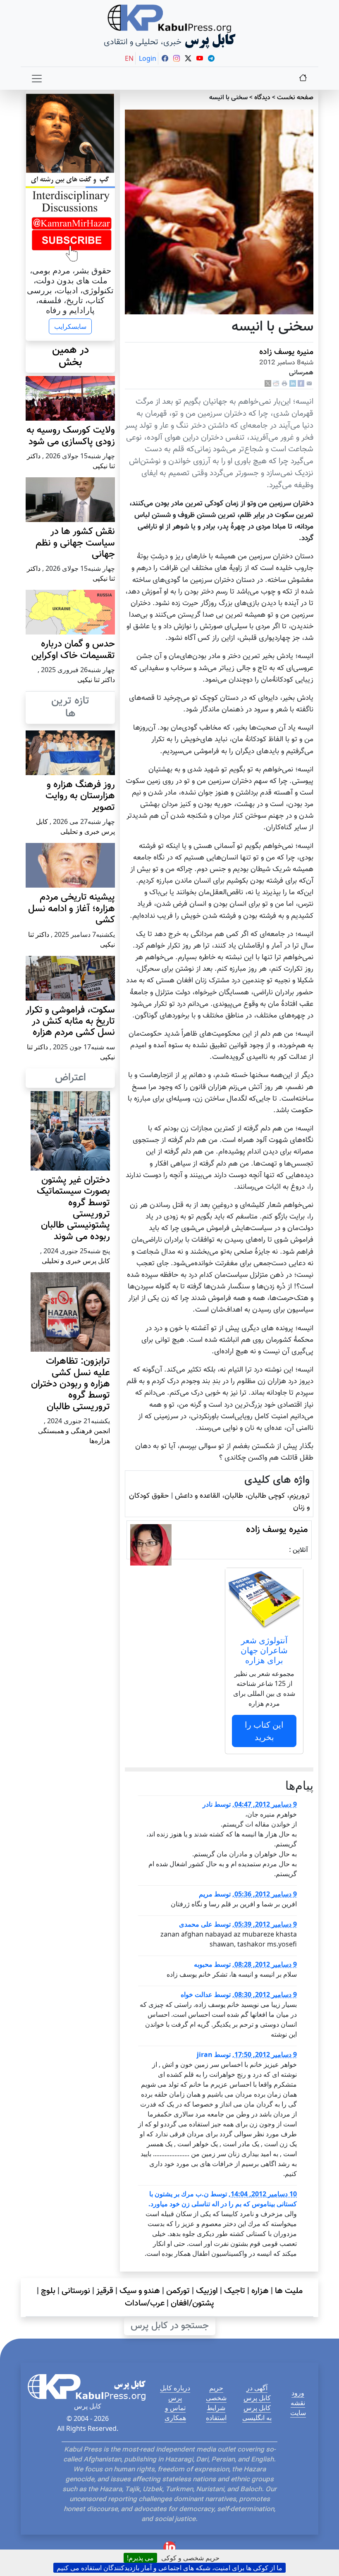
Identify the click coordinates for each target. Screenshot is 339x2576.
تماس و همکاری (175, 2413)
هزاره (260, 2291)
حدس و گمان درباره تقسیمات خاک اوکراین (73, 650)
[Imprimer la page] (284, 384)
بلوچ (48, 2291)
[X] (268, 384)
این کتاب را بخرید (264, 1731)
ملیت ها (289, 2291)
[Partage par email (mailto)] (309, 384)
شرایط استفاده (216, 2413)
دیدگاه (262, 98)
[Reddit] (276, 384)
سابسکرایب (70, 326)
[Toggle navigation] (37, 79)
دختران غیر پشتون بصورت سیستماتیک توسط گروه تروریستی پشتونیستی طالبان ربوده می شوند (73, 1209)
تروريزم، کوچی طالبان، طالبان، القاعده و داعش (242, 1496)
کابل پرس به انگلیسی (257, 2413)
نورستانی (76, 2291)
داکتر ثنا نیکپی (96, 680)
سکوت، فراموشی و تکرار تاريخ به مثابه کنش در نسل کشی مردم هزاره (70, 1022)
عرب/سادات (145, 2303)
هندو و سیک (140, 2291)
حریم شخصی (216, 2393)
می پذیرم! (140, 2558)
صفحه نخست (295, 98)
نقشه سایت (298, 2408)
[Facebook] (301, 384)
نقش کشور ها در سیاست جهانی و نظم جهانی (75, 543)
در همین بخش (70, 357)
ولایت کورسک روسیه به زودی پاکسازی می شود (71, 436)
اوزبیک (207, 2291)
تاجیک (235, 2291)
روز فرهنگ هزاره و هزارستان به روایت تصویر (80, 796)
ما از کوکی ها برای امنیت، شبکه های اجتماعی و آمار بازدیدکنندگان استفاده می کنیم (169, 2568)
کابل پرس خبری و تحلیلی (76, 1261)
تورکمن (178, 2291)
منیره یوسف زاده (286, 352)
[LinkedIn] (293, 384)
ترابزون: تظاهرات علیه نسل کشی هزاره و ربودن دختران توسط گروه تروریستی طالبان (70, 1384)
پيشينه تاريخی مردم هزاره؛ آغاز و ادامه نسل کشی (72, 909)
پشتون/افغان (192, 2303)
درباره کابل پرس (175, 2393)
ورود (298, 2393)
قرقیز (105, 2291)
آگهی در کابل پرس (257, 2393)
